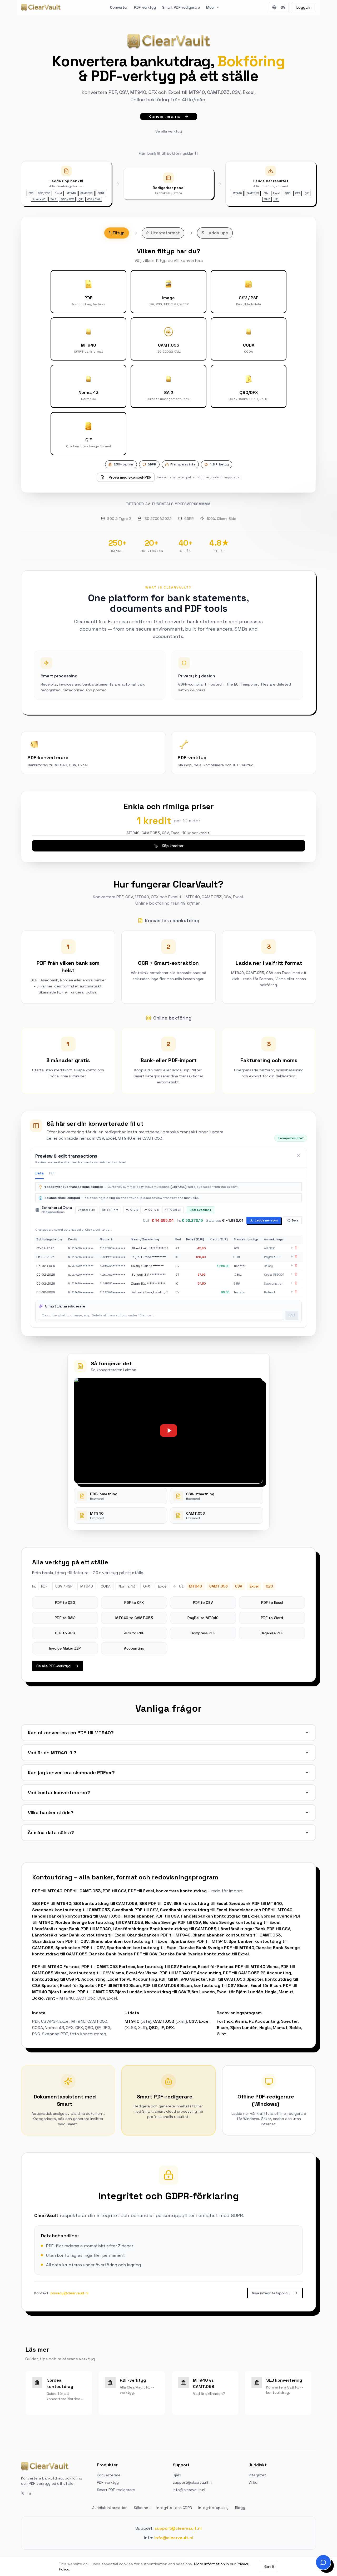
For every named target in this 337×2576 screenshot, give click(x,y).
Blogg (240, 2508)
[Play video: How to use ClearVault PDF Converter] (168, 1431)
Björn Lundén (244, 2028)
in (31, 2493)
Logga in (304, 7)
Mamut (286, 1992)
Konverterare (109, 2475)
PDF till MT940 (47, 1891)
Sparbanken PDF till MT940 (199, 1941)
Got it (269, 2567)
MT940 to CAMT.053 (134, 1618)
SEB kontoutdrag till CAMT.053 (105, 1903)
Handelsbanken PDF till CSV (151, 1916)
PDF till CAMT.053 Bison (167, 1986)
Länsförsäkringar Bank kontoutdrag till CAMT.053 (165, 1929)
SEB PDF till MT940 (52, 1903)
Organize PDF (272, 1633)
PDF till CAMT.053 (83, 1891)
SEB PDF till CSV (155, 1903)
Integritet (257, 2475)
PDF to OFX (134, 1603)
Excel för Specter (78, 1986)
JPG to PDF (134, 1633)
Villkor (254, 2482)
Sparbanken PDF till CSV (80, 1948)
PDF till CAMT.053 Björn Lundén (110, 1992)
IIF (162, 2028)
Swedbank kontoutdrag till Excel (194, 1910)
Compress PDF (203, 1633)
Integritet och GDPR (174, 2508)
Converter (119, 7)
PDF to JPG (65, 1633)
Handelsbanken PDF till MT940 (261, 1910)
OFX (170, 2028)
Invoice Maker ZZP (65, 1648)
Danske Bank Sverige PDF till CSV (123, 1954)
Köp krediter (173, 846)
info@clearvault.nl (189, 2490)
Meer (210, 7)
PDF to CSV (203, 1603)
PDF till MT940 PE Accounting (190, 1973)
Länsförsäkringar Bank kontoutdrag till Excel (79, 1935)
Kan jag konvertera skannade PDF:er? (71, 1773)
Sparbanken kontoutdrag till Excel (142, 1948)
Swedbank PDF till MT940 (256, 1903)
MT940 (132, 2021)
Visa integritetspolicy (271, 2293)
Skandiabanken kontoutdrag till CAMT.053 (237, 1935)
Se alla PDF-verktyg (53, 1666)
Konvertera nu (164, 116)
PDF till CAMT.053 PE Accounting (257, 1973)
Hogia (271, 1992)
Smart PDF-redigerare (181, 7)
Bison (222, 2028)
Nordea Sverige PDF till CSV (173, 1922)
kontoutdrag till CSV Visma (96, 1973)
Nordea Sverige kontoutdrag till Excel (242, 1922)
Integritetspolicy (213, 2508)
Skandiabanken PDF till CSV (60, 1941)
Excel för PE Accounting (132, 1979)
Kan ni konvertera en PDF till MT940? (71, 1733)
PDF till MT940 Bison (119, 1986)
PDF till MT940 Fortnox (56, 1967)
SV (283, 7)
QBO (153, 2028)
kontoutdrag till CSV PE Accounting (69, 1979)
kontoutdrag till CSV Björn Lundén (180, 1992)
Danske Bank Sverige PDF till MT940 (217, 1948)
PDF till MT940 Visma (257, 1967)
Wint (50, 1998)
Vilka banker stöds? (51, 1812)
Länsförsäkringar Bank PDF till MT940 (71, 1929)
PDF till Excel (141, 1891)
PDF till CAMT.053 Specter (236, 1979)
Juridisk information (110, 2508)
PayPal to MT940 (203, 1618)
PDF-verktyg (145, 7)
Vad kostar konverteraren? (59, 1792)
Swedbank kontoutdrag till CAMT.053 (71, 1910)
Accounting (134, 1648)
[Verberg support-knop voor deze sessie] (318, 2557)
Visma (241, 2021)
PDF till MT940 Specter (183, 1979)
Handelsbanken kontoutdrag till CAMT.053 (76, 1916)
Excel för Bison (266, 1986)
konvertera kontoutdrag (181, 1891)
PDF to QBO (65, 1603)
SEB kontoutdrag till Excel (200, 1903)
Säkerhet (142, 2508)
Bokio (38, 1998)
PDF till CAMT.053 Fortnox (108, 1967)
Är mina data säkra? (51, 1832)
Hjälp (177, 2475)
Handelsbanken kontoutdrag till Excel (220, 1916)
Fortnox (225, 2021)
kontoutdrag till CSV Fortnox (167, 1967)
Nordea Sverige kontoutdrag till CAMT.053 (99, 1922)
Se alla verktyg (169, 131)
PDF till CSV (114, 1891)
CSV (193, 2021)
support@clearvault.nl (193, 2482)
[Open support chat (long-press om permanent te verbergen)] (323, 2562)
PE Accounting (264, 2021)
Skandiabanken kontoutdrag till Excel (130, 1941)
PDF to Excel (272, 1603)
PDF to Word (272, 1618)
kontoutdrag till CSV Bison (221, 1986)
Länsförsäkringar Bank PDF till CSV (254, 1929)
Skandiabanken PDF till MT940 (159, 1935)
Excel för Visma (142, 1973)
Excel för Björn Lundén (240, 1992)
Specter (289, 2021)
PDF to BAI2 (65, 1618)
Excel (204, 2021)
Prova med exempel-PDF (130, 477)
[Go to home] (41, 7)
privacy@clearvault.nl (70, 2293)
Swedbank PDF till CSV (135, 1910)
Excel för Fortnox (216, 1967)
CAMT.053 (164, 2021)
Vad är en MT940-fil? (52, 1753)
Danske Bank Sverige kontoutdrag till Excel (204, 1954)
